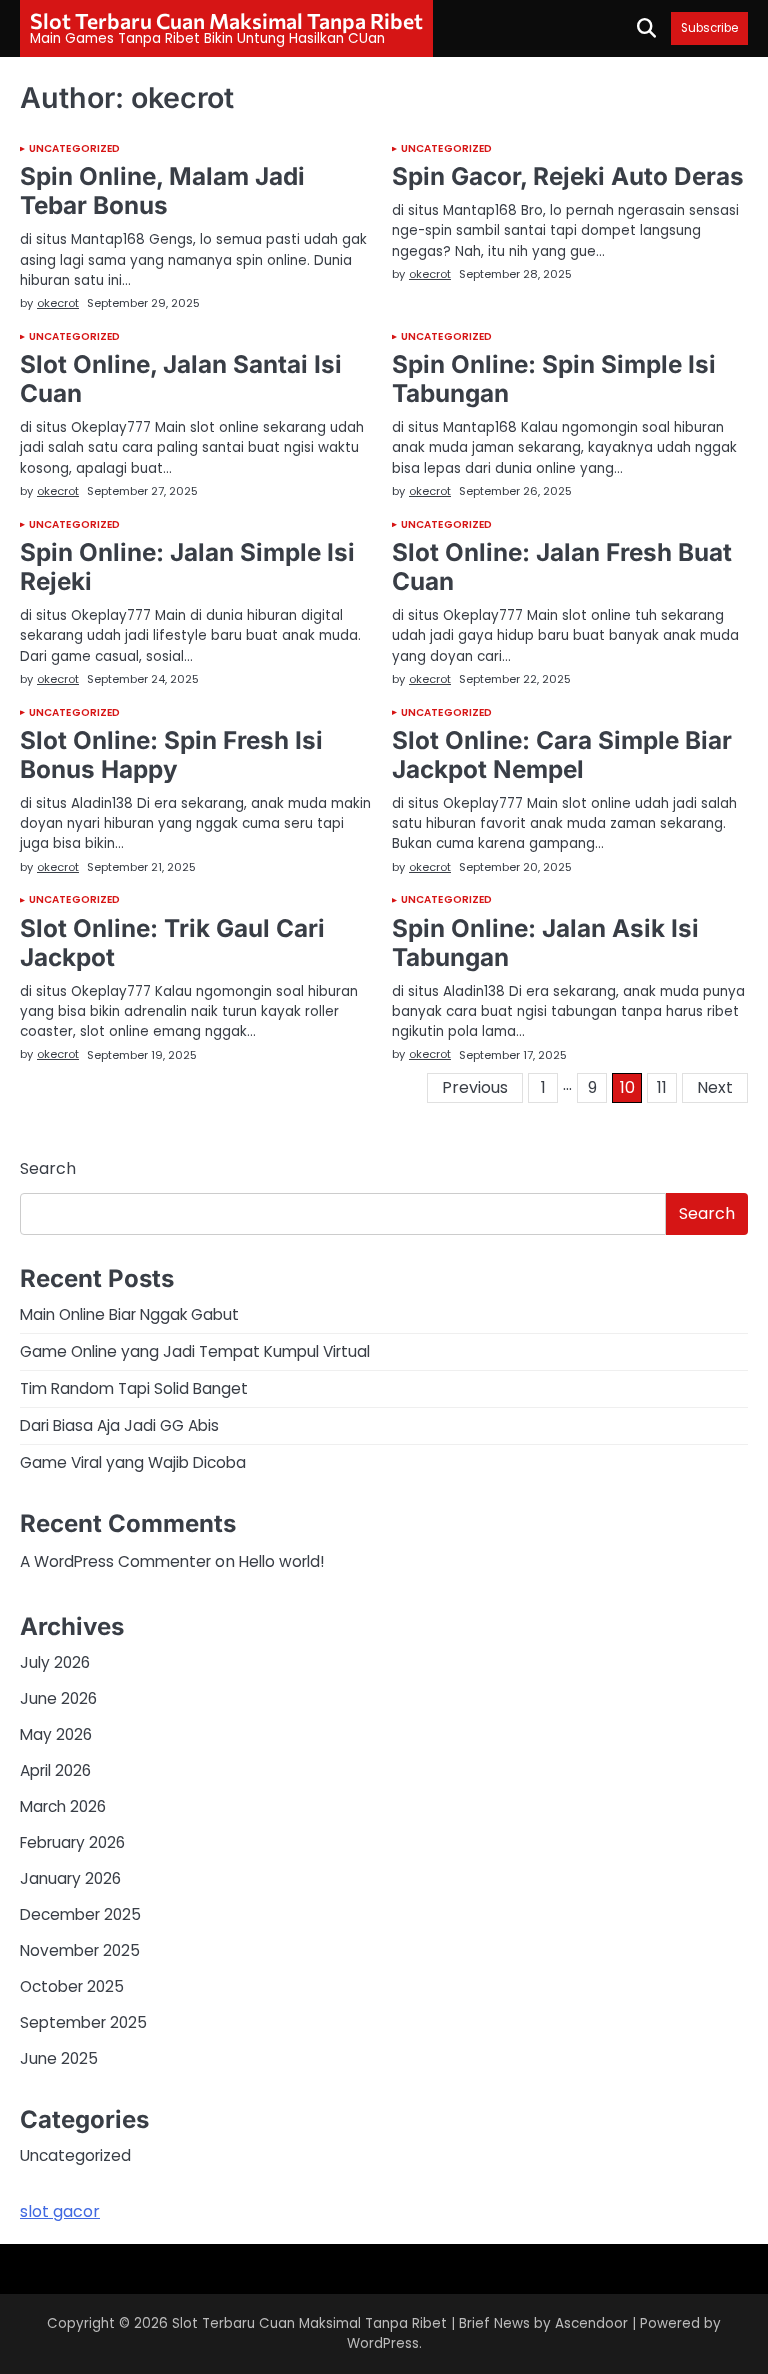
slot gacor (60, 2211)
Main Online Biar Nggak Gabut (129, 1314)
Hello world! (281, 1561)
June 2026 (58, 1698)
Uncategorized (74, 149)
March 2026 (63, 1806)
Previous (475, 1087)
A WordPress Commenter (115, 1561)
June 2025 (59, 2058)
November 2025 (80, 1950)
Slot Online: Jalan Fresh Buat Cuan (562, 566)
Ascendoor (591, 2323)
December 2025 (80, 1914)
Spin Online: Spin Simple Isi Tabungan (554, 378)
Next (715, 1087)
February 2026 (72, 1842)
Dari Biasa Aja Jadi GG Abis (119, 1425)
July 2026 (55, 1662)
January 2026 (70, 1878)
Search (48, 1168)
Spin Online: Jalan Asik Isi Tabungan (545, 942)
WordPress (383, 2343)
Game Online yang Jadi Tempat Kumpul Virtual (195, 1351)
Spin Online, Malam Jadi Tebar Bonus (162, 190)
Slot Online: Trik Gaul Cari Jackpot (172, 942)
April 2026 (55, 1770)
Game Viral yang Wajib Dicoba (133, 1462)
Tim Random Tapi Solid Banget (134, 1388)
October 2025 (72, 1986)
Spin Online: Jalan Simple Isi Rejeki (187, 566)
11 (662, 1087)
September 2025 (83, 2022)
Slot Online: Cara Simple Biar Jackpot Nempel (562, 754)
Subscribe (709, 28)
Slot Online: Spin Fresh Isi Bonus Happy (171, 754)
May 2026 (56, 1734)
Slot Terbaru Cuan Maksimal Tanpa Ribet (226, 20)
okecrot (58, 303)
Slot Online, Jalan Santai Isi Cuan (181, 378)
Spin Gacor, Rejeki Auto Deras (568, 176)
